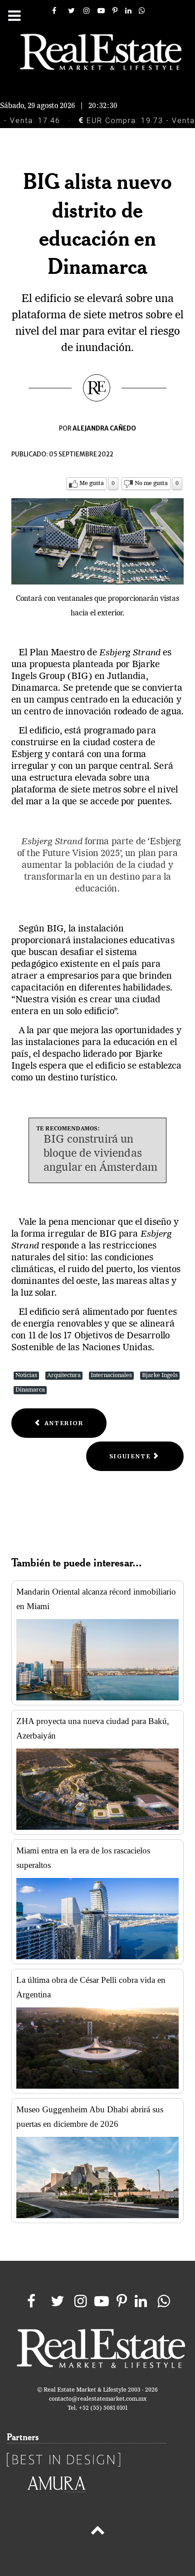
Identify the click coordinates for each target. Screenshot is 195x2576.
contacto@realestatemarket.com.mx (98, 2399)
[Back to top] (97, 2532)
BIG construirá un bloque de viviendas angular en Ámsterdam (100, 1154)
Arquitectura (64, 1375)
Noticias (26, 1375)
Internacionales (111, 1375)
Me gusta (92, 483)
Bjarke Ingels (160, 1375)
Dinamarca (30, 1390)
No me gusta (151, 483)
